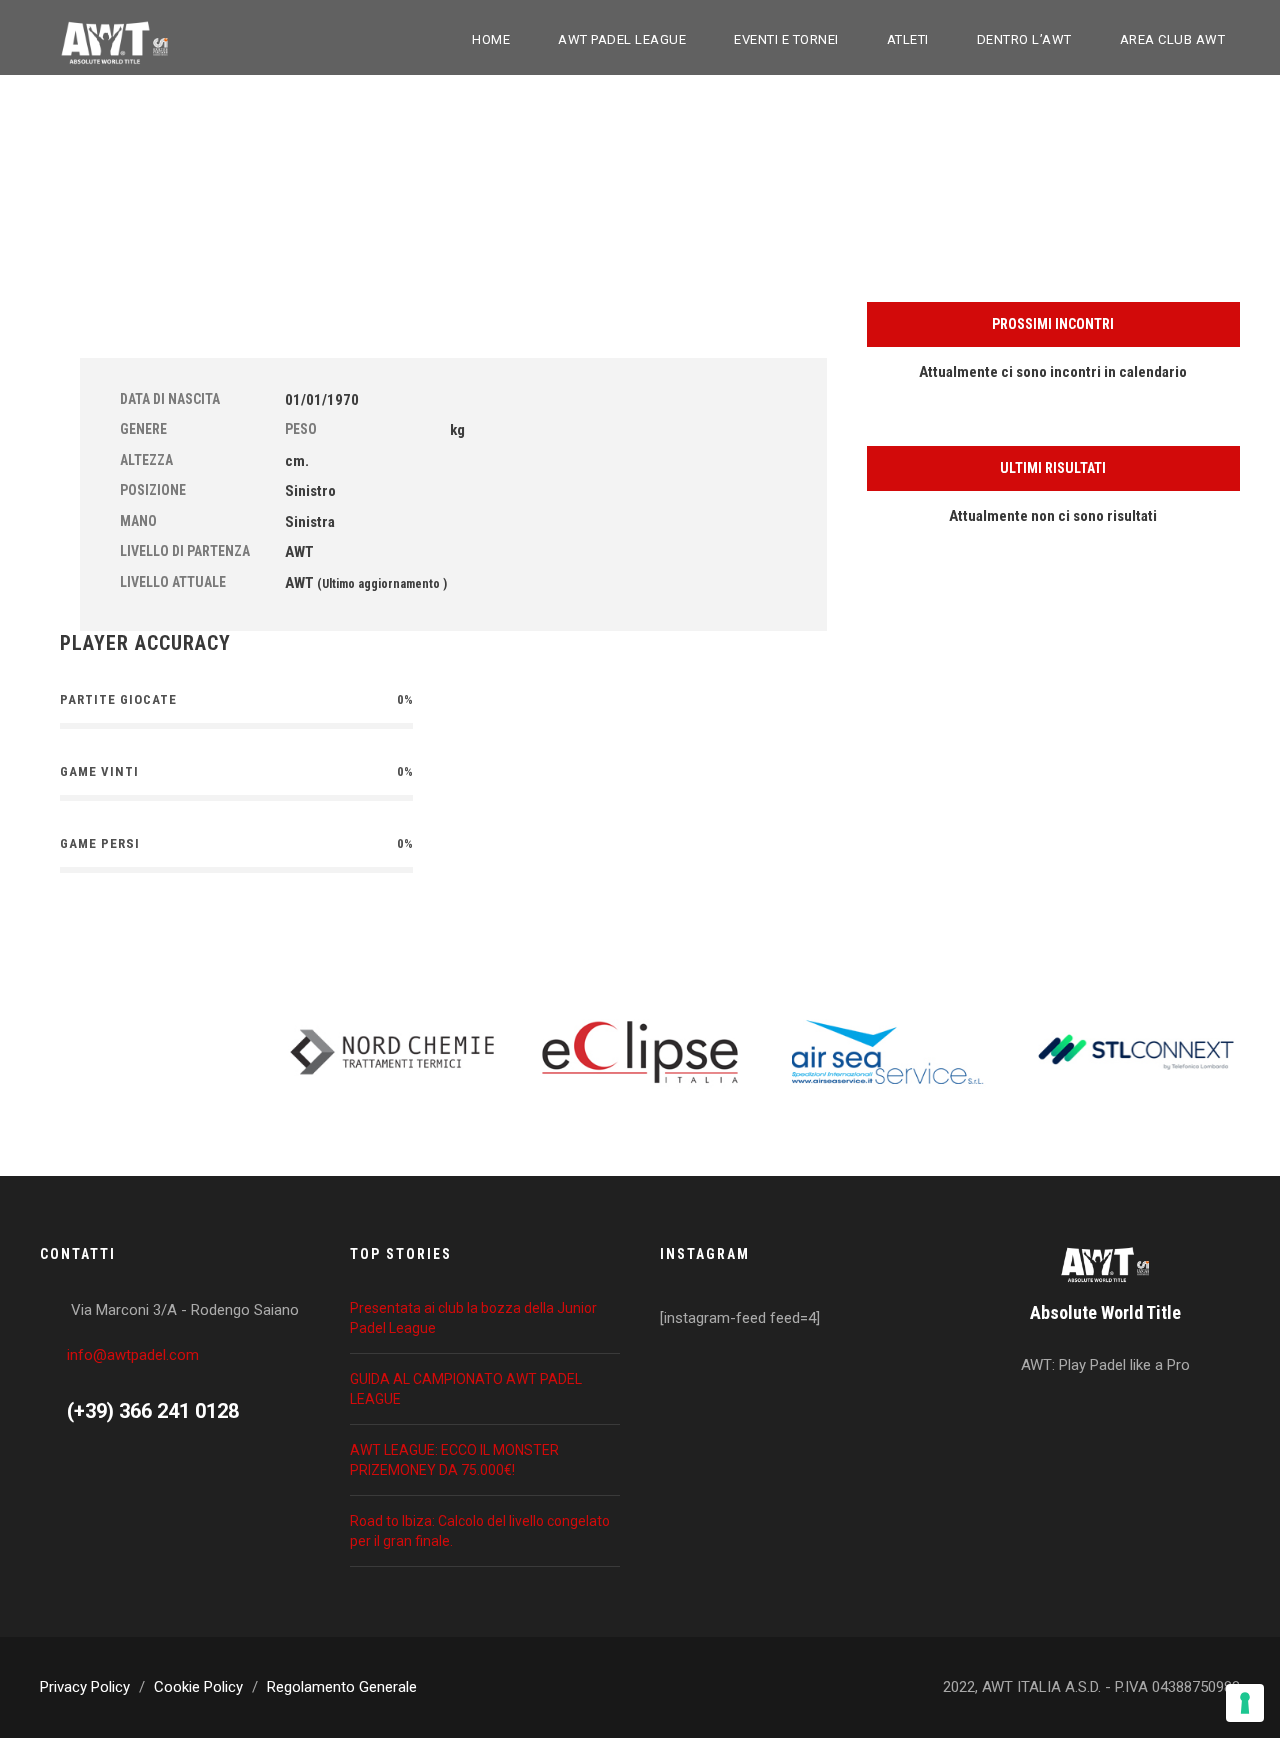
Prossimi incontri (1053, 324)
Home (491, 39)
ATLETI (908, 39)
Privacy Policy (85, 1687)
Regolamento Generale (342, 1687)
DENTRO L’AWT (1024, 39)
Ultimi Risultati (1053, 468)
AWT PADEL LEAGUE (622, 39)
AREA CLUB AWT (1173, 39)
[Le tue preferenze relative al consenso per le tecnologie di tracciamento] (1245, 1703)
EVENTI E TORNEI (786, 39)
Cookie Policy (198, 1687)
